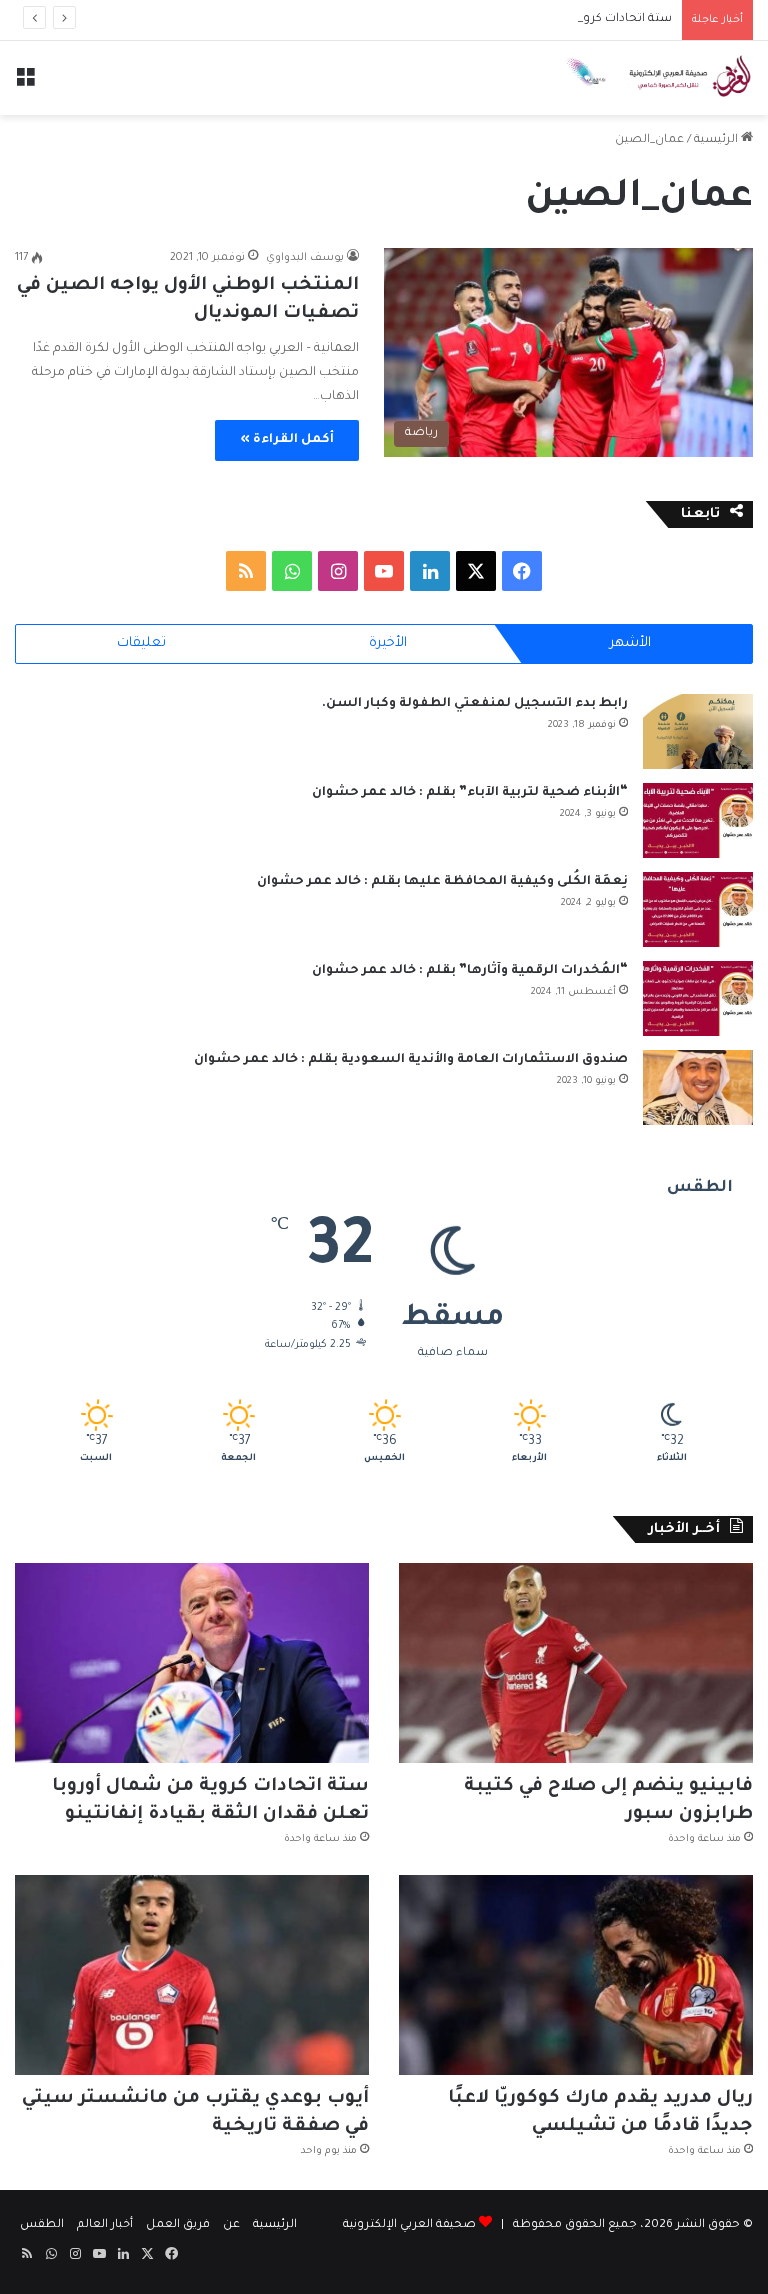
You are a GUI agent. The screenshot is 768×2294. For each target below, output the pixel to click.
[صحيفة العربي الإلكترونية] (658, 78)
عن (231, 2225)
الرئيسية (717, 140)
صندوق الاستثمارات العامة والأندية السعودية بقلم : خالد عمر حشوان (411, 1060)
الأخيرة (388, 643)
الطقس (42, 2225)
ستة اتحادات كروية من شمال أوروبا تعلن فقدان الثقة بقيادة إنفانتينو (490, 19)
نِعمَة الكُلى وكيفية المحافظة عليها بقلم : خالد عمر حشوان (442, 882)
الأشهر (630, 643)
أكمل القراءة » (287, 440)
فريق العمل (178, 2225)
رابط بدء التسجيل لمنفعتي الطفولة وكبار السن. (475, 704)
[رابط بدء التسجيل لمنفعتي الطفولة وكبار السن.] (698, 731)
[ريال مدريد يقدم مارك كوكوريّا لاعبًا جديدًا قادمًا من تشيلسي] (576, 1975)
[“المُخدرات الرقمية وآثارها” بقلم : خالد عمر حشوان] (698, 998)
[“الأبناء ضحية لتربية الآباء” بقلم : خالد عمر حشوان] (698, 820)
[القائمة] (25, 85)
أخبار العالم (105, 2225)
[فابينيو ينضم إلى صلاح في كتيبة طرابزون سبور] (576, 1663)
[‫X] (476, 571)
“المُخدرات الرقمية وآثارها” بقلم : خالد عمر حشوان (470, 971)
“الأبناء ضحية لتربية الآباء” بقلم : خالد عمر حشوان (470, 793)
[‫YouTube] (384, 571)
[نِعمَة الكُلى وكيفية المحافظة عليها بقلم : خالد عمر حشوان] (698, 909)
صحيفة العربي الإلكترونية (409, 2225)
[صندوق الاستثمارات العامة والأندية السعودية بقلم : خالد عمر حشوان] (698, 1087)
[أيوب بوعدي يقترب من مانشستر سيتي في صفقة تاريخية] (192, 1975)
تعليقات (141, 643)
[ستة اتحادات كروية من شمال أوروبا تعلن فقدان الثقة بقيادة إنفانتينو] (192, 1663)
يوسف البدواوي (305, 258)
